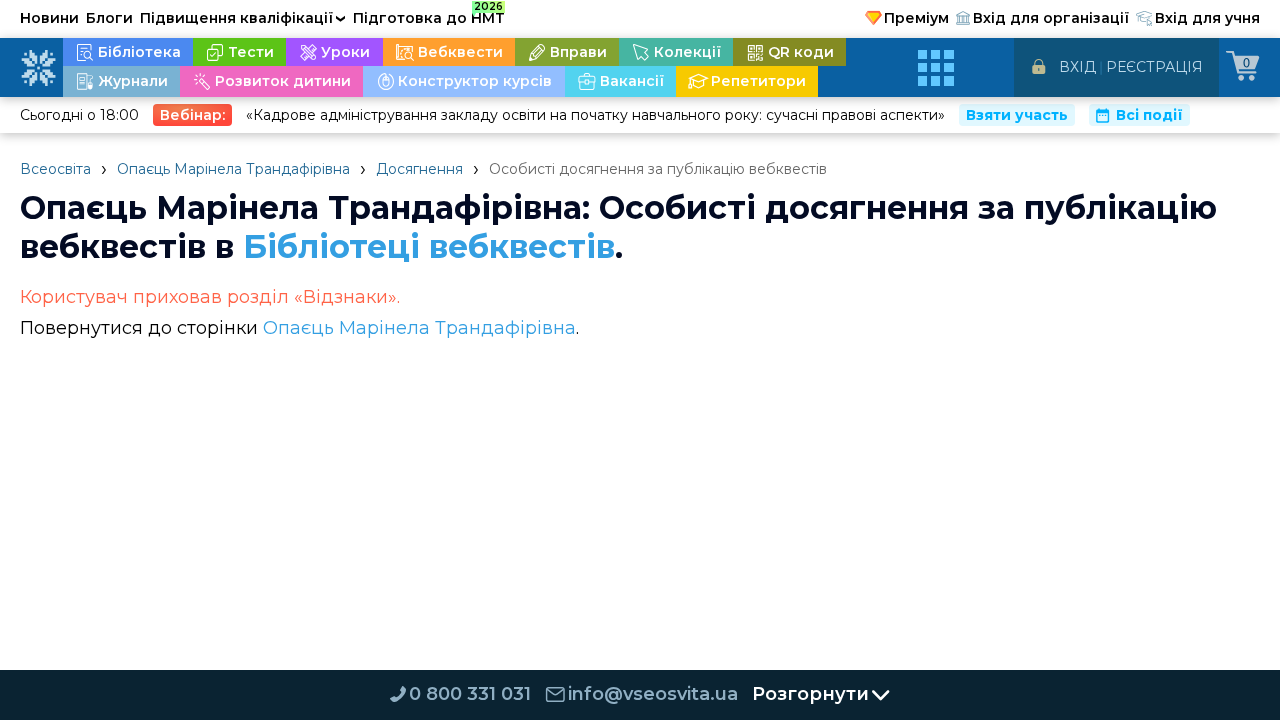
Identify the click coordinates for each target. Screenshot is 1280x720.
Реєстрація (1154, 67)
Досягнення (419, 169)
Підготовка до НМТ (429, 15)
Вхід (1077, 67)
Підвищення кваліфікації (243, 18)
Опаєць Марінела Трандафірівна (233, 169)
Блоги (109, 18)
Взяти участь (1017, 115)
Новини (49, 18)
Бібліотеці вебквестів (429, 246)
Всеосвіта (55, 169)
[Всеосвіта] (38, 68)
